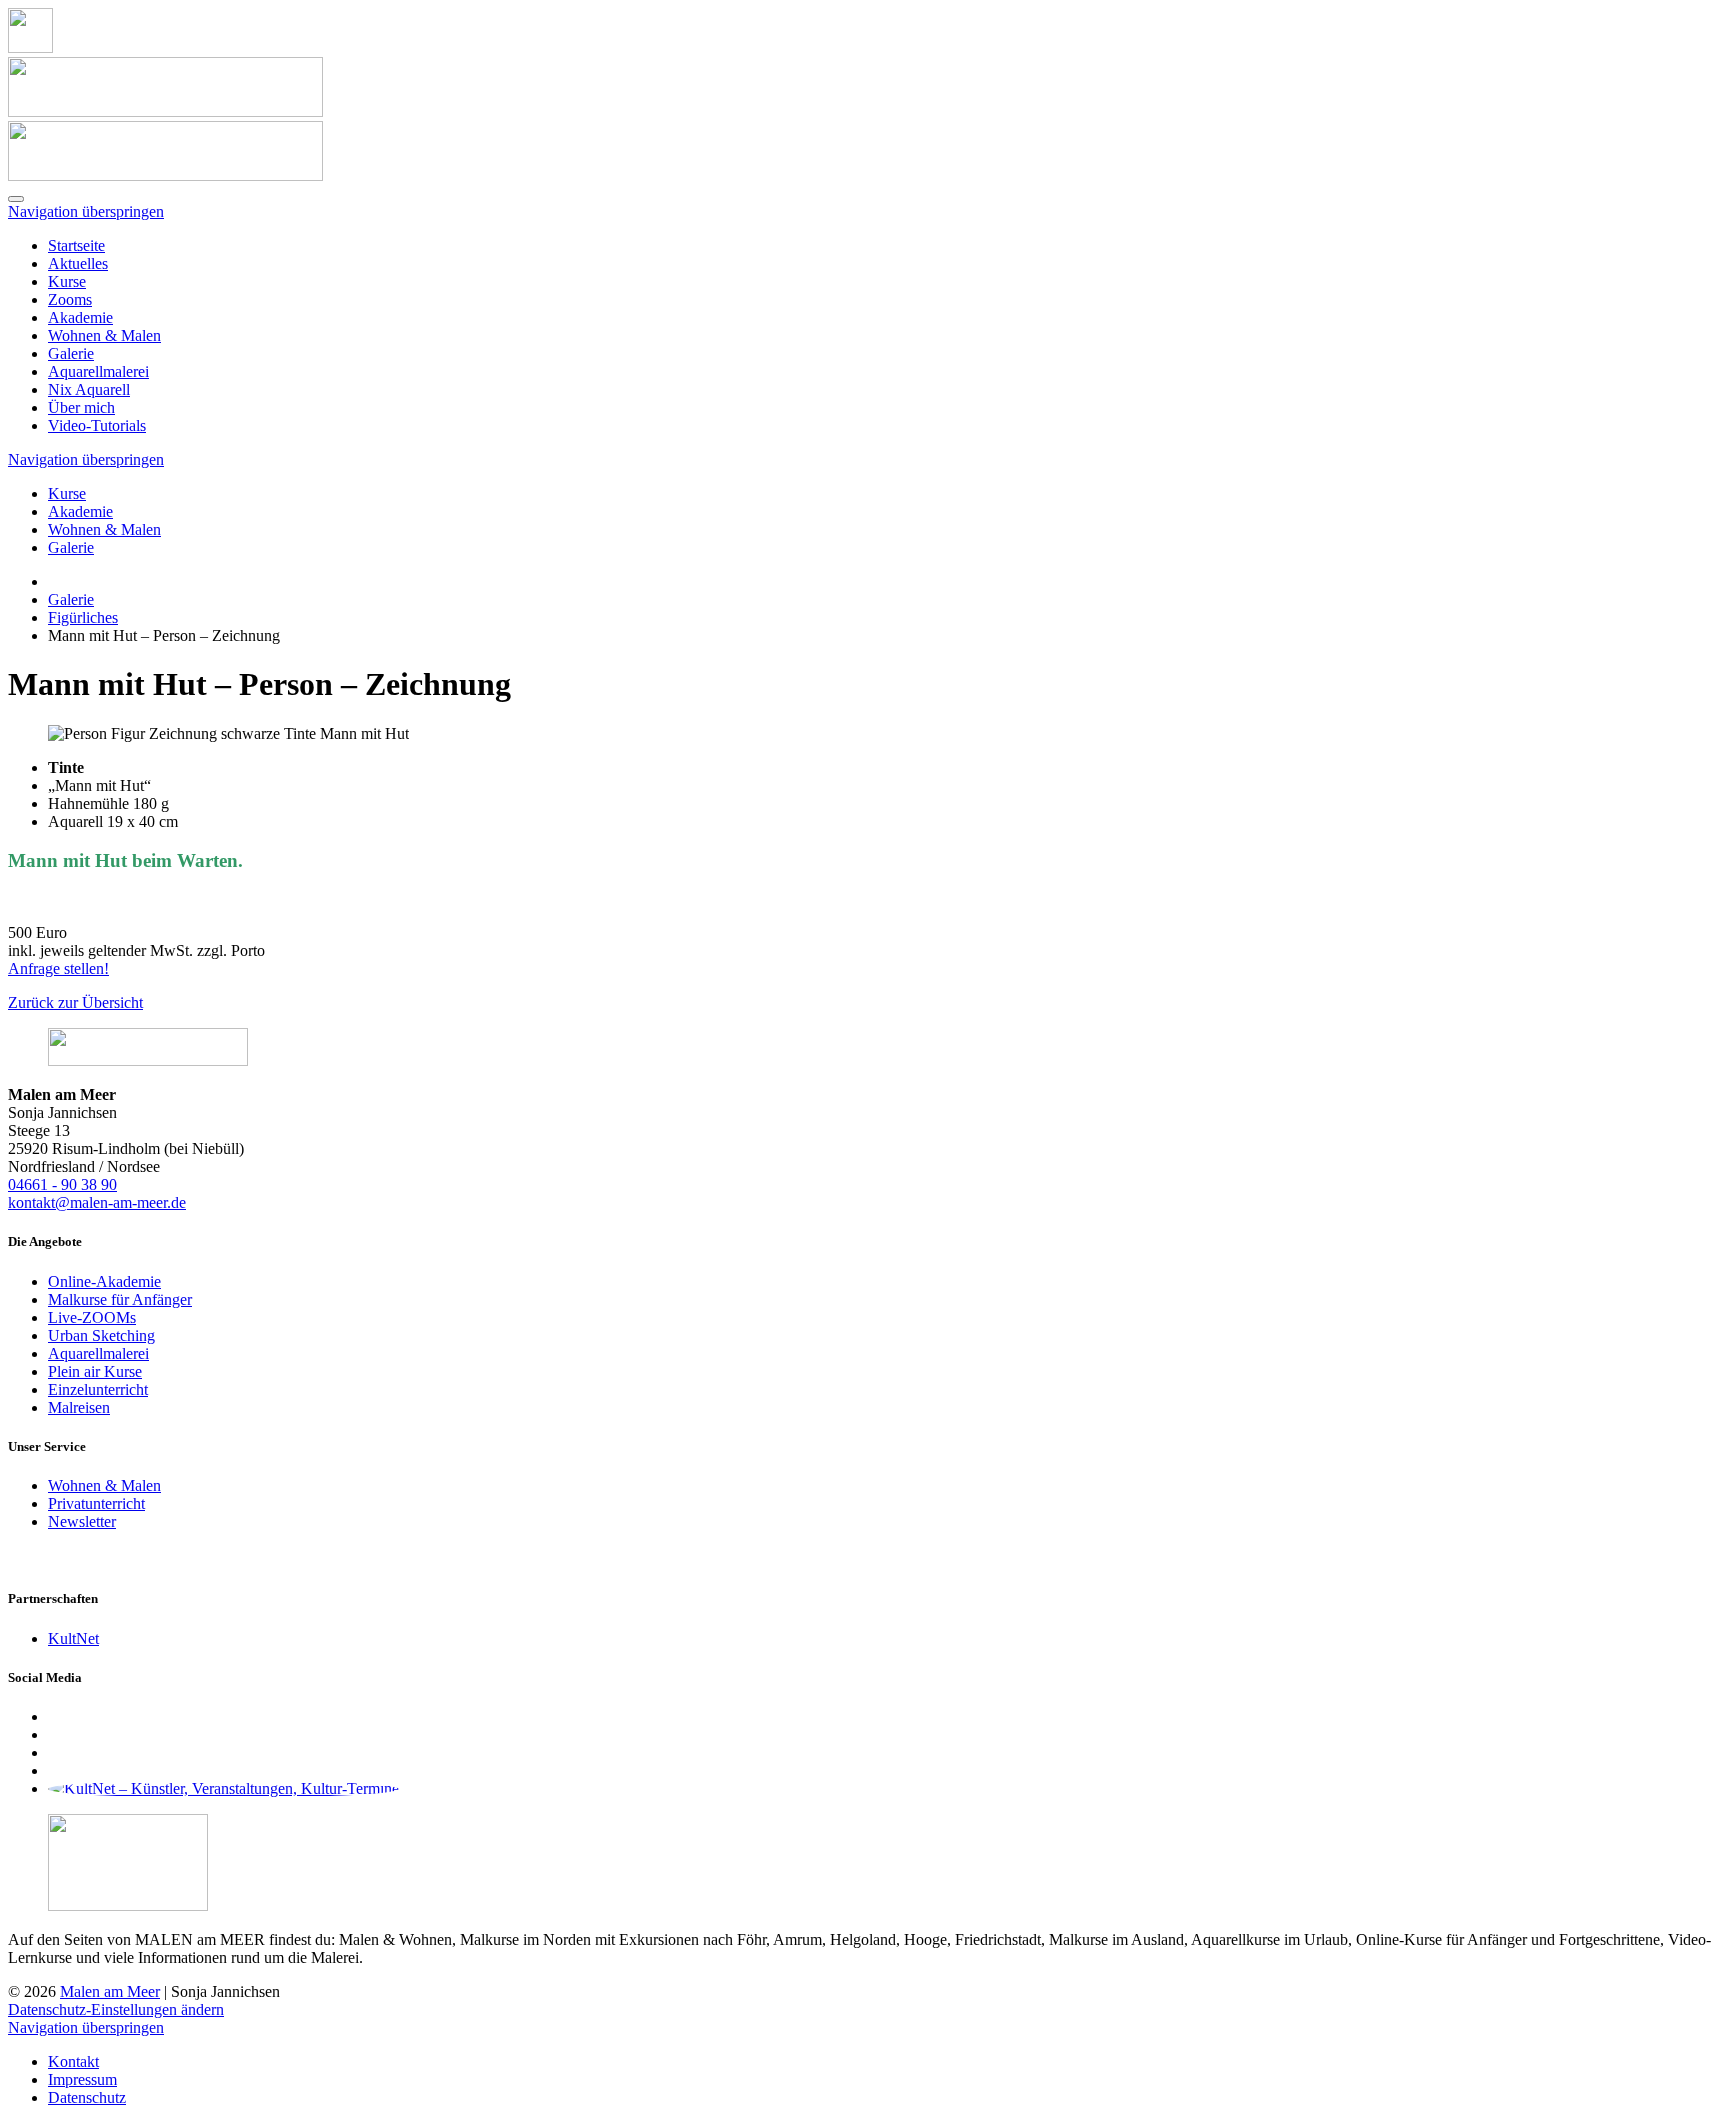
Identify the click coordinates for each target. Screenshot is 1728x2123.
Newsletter (82, 1521)
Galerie (71, 353)
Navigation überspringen (86, 211)
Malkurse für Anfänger (120, 1299)
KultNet (73, 1638)
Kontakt (73, 2061)
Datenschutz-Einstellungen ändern (116, 2009)
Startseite (76, 245)
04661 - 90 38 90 (62, 1184)
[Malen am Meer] (30, 47)
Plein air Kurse (95, 1371)
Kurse (67, 281)
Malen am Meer (110, 1991)
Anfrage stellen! (58, 968)
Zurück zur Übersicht (75, 1002)
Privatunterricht (96, 1503)
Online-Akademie (104, 1281)
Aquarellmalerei (98, 371)
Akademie (80, 317)
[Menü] (16, 199)
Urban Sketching (101, 1335)
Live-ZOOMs (92, 1317)
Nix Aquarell (89, 389)
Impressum (82, 2079)
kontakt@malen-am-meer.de (97, 1202)
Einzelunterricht (98, 1389)
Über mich (81, 407)
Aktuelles (78, 263)
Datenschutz (87, 2097)
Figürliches (83, 617)
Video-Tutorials (97, 425)
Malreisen (79, 1407)
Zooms (70, 299)
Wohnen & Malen (104, 335)
